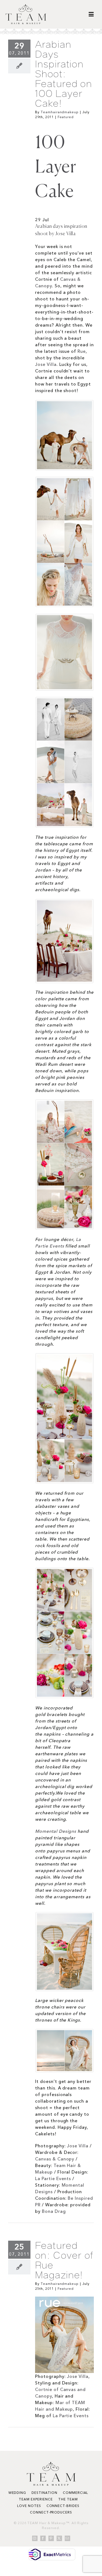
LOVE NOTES (29, 2506)
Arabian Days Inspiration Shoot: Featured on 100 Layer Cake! (64, 74)
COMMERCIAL (76, 2493)
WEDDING (17, 2493)
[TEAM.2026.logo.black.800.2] (26, 6)
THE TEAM (68, 2499)
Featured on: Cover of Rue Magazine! (64, 2260)
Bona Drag (54, 2211)
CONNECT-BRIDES (63, 2506)
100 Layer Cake (56, 168)
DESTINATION (44, 2493)
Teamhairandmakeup (60, 112)
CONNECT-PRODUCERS (51, 2512)
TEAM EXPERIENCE (36, 2499)
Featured (66, 117)
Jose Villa (46, 364)
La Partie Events (53, 2178)
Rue (82, 351)
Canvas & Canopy (55, 2159)
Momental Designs (56, 1831)
